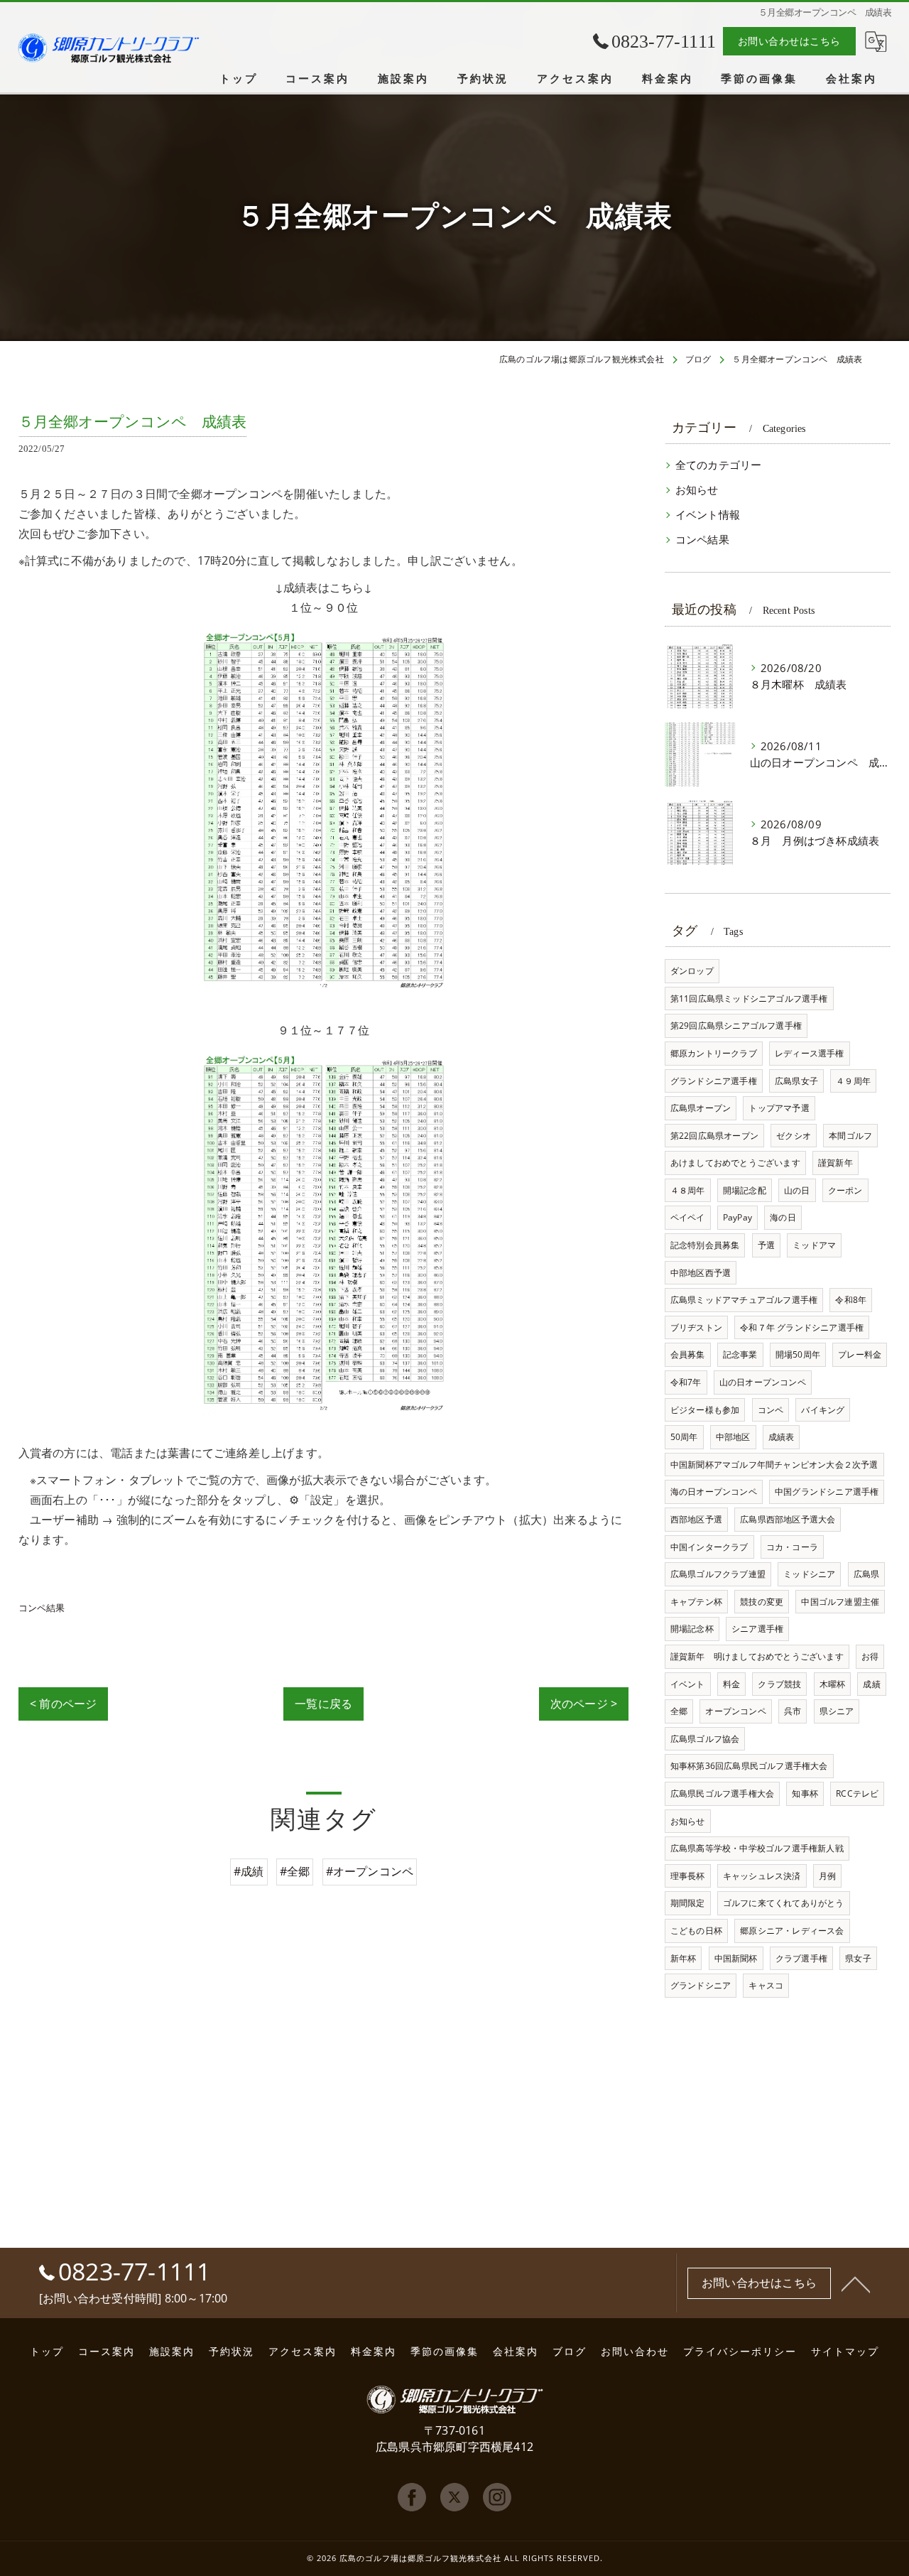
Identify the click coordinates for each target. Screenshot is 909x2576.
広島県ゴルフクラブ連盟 (718, 1574)
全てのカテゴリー (719, 465)
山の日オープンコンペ (763, 1382)
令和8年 (851, 1300)
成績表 (782, 1437)
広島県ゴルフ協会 (705, 1739)
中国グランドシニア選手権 (827, 1492)
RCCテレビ (857, 1793)
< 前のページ (63, 1704)
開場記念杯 (692, 1629)
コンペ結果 (42, 1608)
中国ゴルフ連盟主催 (840, 1602)
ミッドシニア (809, 1574)
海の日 (783, 1217)
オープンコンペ (735, 1711)
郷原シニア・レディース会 (792, 1931)
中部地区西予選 (701, 1273)
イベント (688, 1684)
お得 (870, 1656)
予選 (766, 1245)
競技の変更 (762, 1602)
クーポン (845, 1190)
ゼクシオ (794, 1136)
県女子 (858, 1958)
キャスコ (766, 1985)
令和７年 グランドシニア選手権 (802, 1327)
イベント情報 (708, 515)
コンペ (771, 1410)
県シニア (837, 1711)
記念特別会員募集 (705, 1245)
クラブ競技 (779, 1684)
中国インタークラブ (709, 1547)
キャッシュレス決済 (762, 1876)
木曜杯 (833, 1684)
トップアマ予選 (779, 1108)
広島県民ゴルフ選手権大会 (722, 1793)
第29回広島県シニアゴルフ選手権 (736, 1025)
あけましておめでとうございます (735, 1163)
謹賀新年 (835, 1163)
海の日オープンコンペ (714, 1492)
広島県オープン (701, 1108)
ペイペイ (688, 1217)
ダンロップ (692, 971)
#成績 (249, 1871)
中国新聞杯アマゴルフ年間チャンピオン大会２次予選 (774, 1465)
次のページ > (584, 1704)
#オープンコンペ (370, 1871)
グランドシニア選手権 (714, 1081)
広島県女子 (796, 1081)
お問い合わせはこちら (789, 41)
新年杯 (684, 1958)
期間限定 (688, 1903)
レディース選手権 (810, 1053)
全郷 (679, 1711)
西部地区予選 (696, 1519)
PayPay (737, 1217)
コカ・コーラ (792, 1547)
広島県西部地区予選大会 (788, 1519)
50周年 (684, 1437)
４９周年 (853, 1081)
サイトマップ (845, 2352)
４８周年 (688, 1190)
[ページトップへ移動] (856, 2283)
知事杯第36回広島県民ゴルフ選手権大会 (749, 1766)
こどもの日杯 (696, 1931)
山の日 (797, 1190)
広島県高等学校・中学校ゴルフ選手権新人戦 (757, 1848)
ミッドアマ (814, 1245)
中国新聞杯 (736, 1958)
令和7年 (686, 1382)
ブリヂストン (696, 1327)
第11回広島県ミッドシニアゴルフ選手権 (749, 999)
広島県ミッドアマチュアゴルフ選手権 (744, 1300)
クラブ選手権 (801, 1958)
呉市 (793, 1711)
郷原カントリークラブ (714, 1053)
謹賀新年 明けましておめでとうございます (757, 1656)
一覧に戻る (323, 1704)
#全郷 (295, 1871)
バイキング (823, 1410)
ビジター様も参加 (705, 1410)
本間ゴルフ (850, 1136)
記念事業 (740, 1354)
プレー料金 (860, 1354)
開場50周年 (798, 1354)
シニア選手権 (757, 1629)
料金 (731, 1684)
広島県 (867, 1574)
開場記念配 (745, 1190)
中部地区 (733, 1437)
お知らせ (697, 490)
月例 (827, 1876)
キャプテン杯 (696, 1602)
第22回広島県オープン (714, 1136)
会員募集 (688, 1354)
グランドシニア (701, 1985)
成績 (871, 1684)
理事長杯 (688, 1876)
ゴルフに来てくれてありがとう (784, 1903)
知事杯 (805, 1793)
